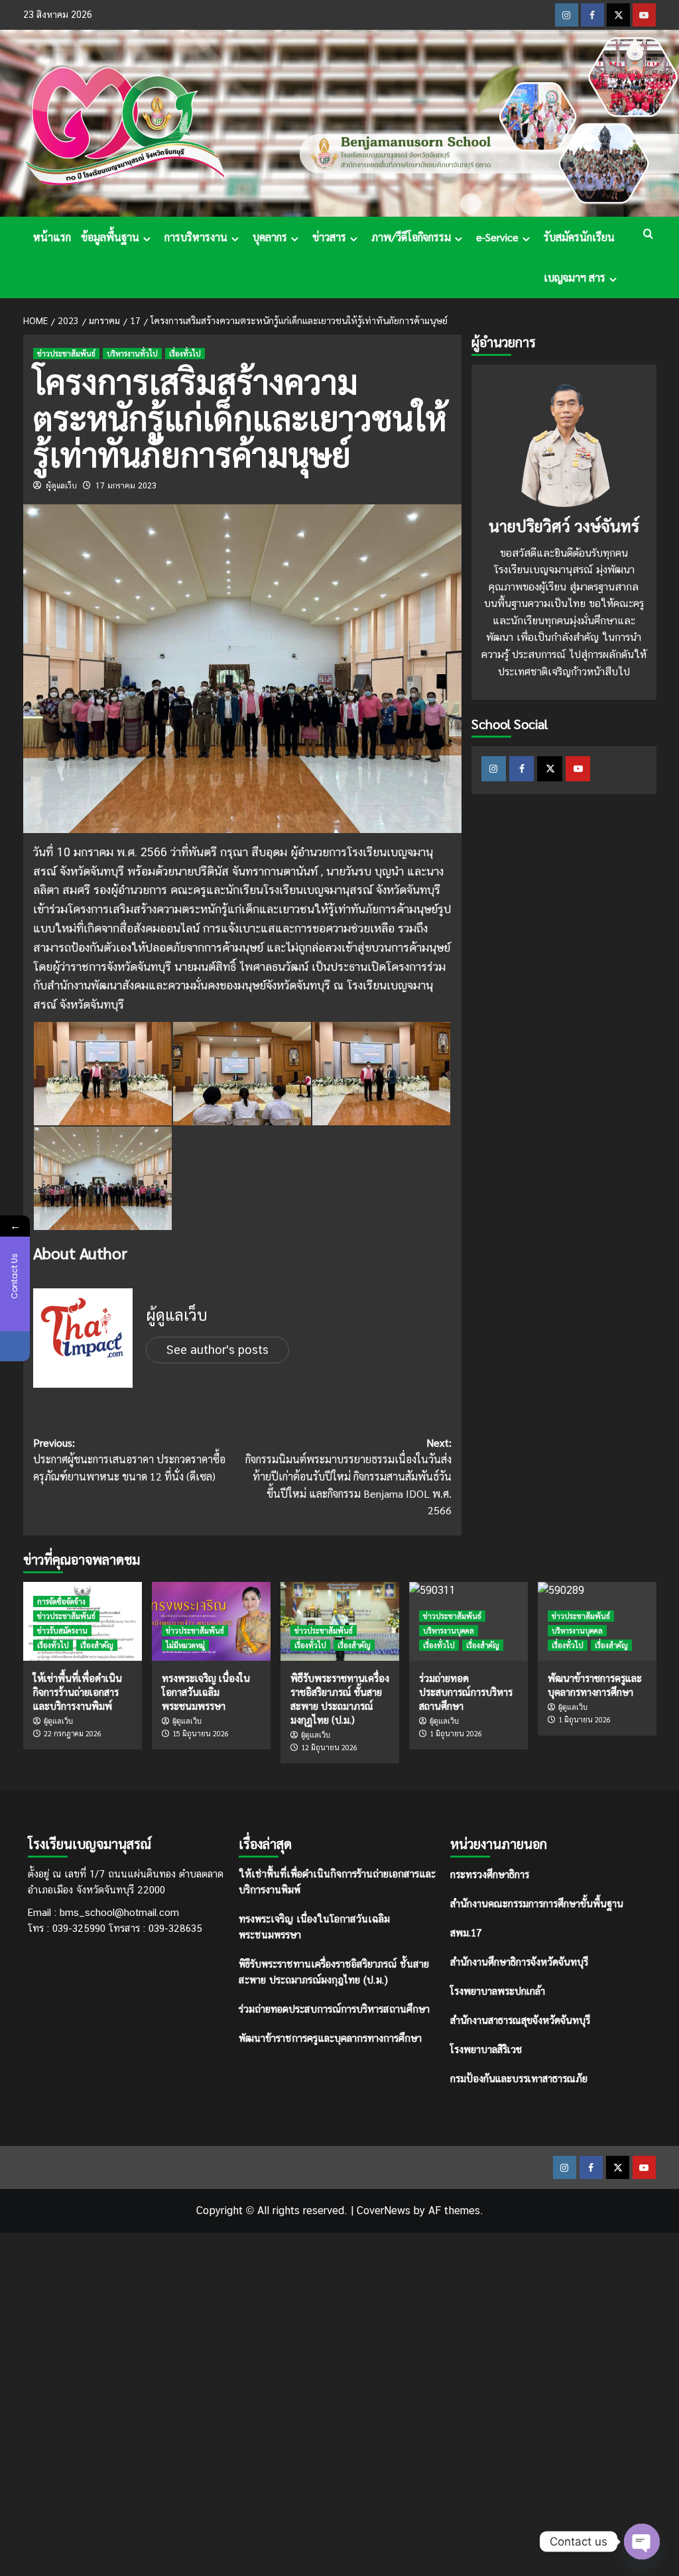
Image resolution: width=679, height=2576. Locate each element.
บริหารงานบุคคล (449, 1631)
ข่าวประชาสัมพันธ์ (66, 354)
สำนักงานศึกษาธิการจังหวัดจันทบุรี (519, 1961)
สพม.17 (466, 1932)
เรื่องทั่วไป (185, 354)
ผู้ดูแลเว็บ (61, 486)
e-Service (497, 237)
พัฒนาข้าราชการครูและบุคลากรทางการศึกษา (330, 2038)
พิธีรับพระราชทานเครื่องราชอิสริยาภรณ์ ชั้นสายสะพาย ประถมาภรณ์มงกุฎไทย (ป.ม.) (334, 1972)
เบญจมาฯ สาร (575, 277)
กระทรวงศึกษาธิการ (490, 1874)
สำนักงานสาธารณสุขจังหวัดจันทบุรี (520, 2020)
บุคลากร (270, 237)
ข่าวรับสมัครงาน (62, 1631)
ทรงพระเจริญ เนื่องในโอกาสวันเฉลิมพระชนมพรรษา (206, 1692)
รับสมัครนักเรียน (579, 237)
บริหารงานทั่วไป (132, 354)
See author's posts (217, 1350)
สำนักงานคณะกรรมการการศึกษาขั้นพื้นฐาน (537, 1903)
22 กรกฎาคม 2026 (73, 1733)
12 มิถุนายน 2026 (329, 1747)
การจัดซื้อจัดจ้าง (61, 1601)
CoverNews (384, 2211)
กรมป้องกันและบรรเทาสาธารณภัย (519, 2078)
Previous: (129, 1459)
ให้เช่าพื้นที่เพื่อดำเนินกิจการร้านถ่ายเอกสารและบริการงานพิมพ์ (78, 1692)
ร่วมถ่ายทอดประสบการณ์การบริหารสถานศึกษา (334, 2009)
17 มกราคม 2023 (126, 486)
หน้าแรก (52, 237)
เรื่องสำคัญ (97, 1645)
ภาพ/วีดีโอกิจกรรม (411, 237)
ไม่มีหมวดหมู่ (185, 1645)
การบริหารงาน (196, 237)
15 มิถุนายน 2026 (201, 1733)
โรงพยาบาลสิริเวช (486, 2049)
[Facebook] (15, 1346)
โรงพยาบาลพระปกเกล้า (498, 1990)
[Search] (648, 234)
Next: (348, 1476)
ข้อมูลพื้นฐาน (110, 237)
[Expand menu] (147, 239)
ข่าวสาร (329, 237)
